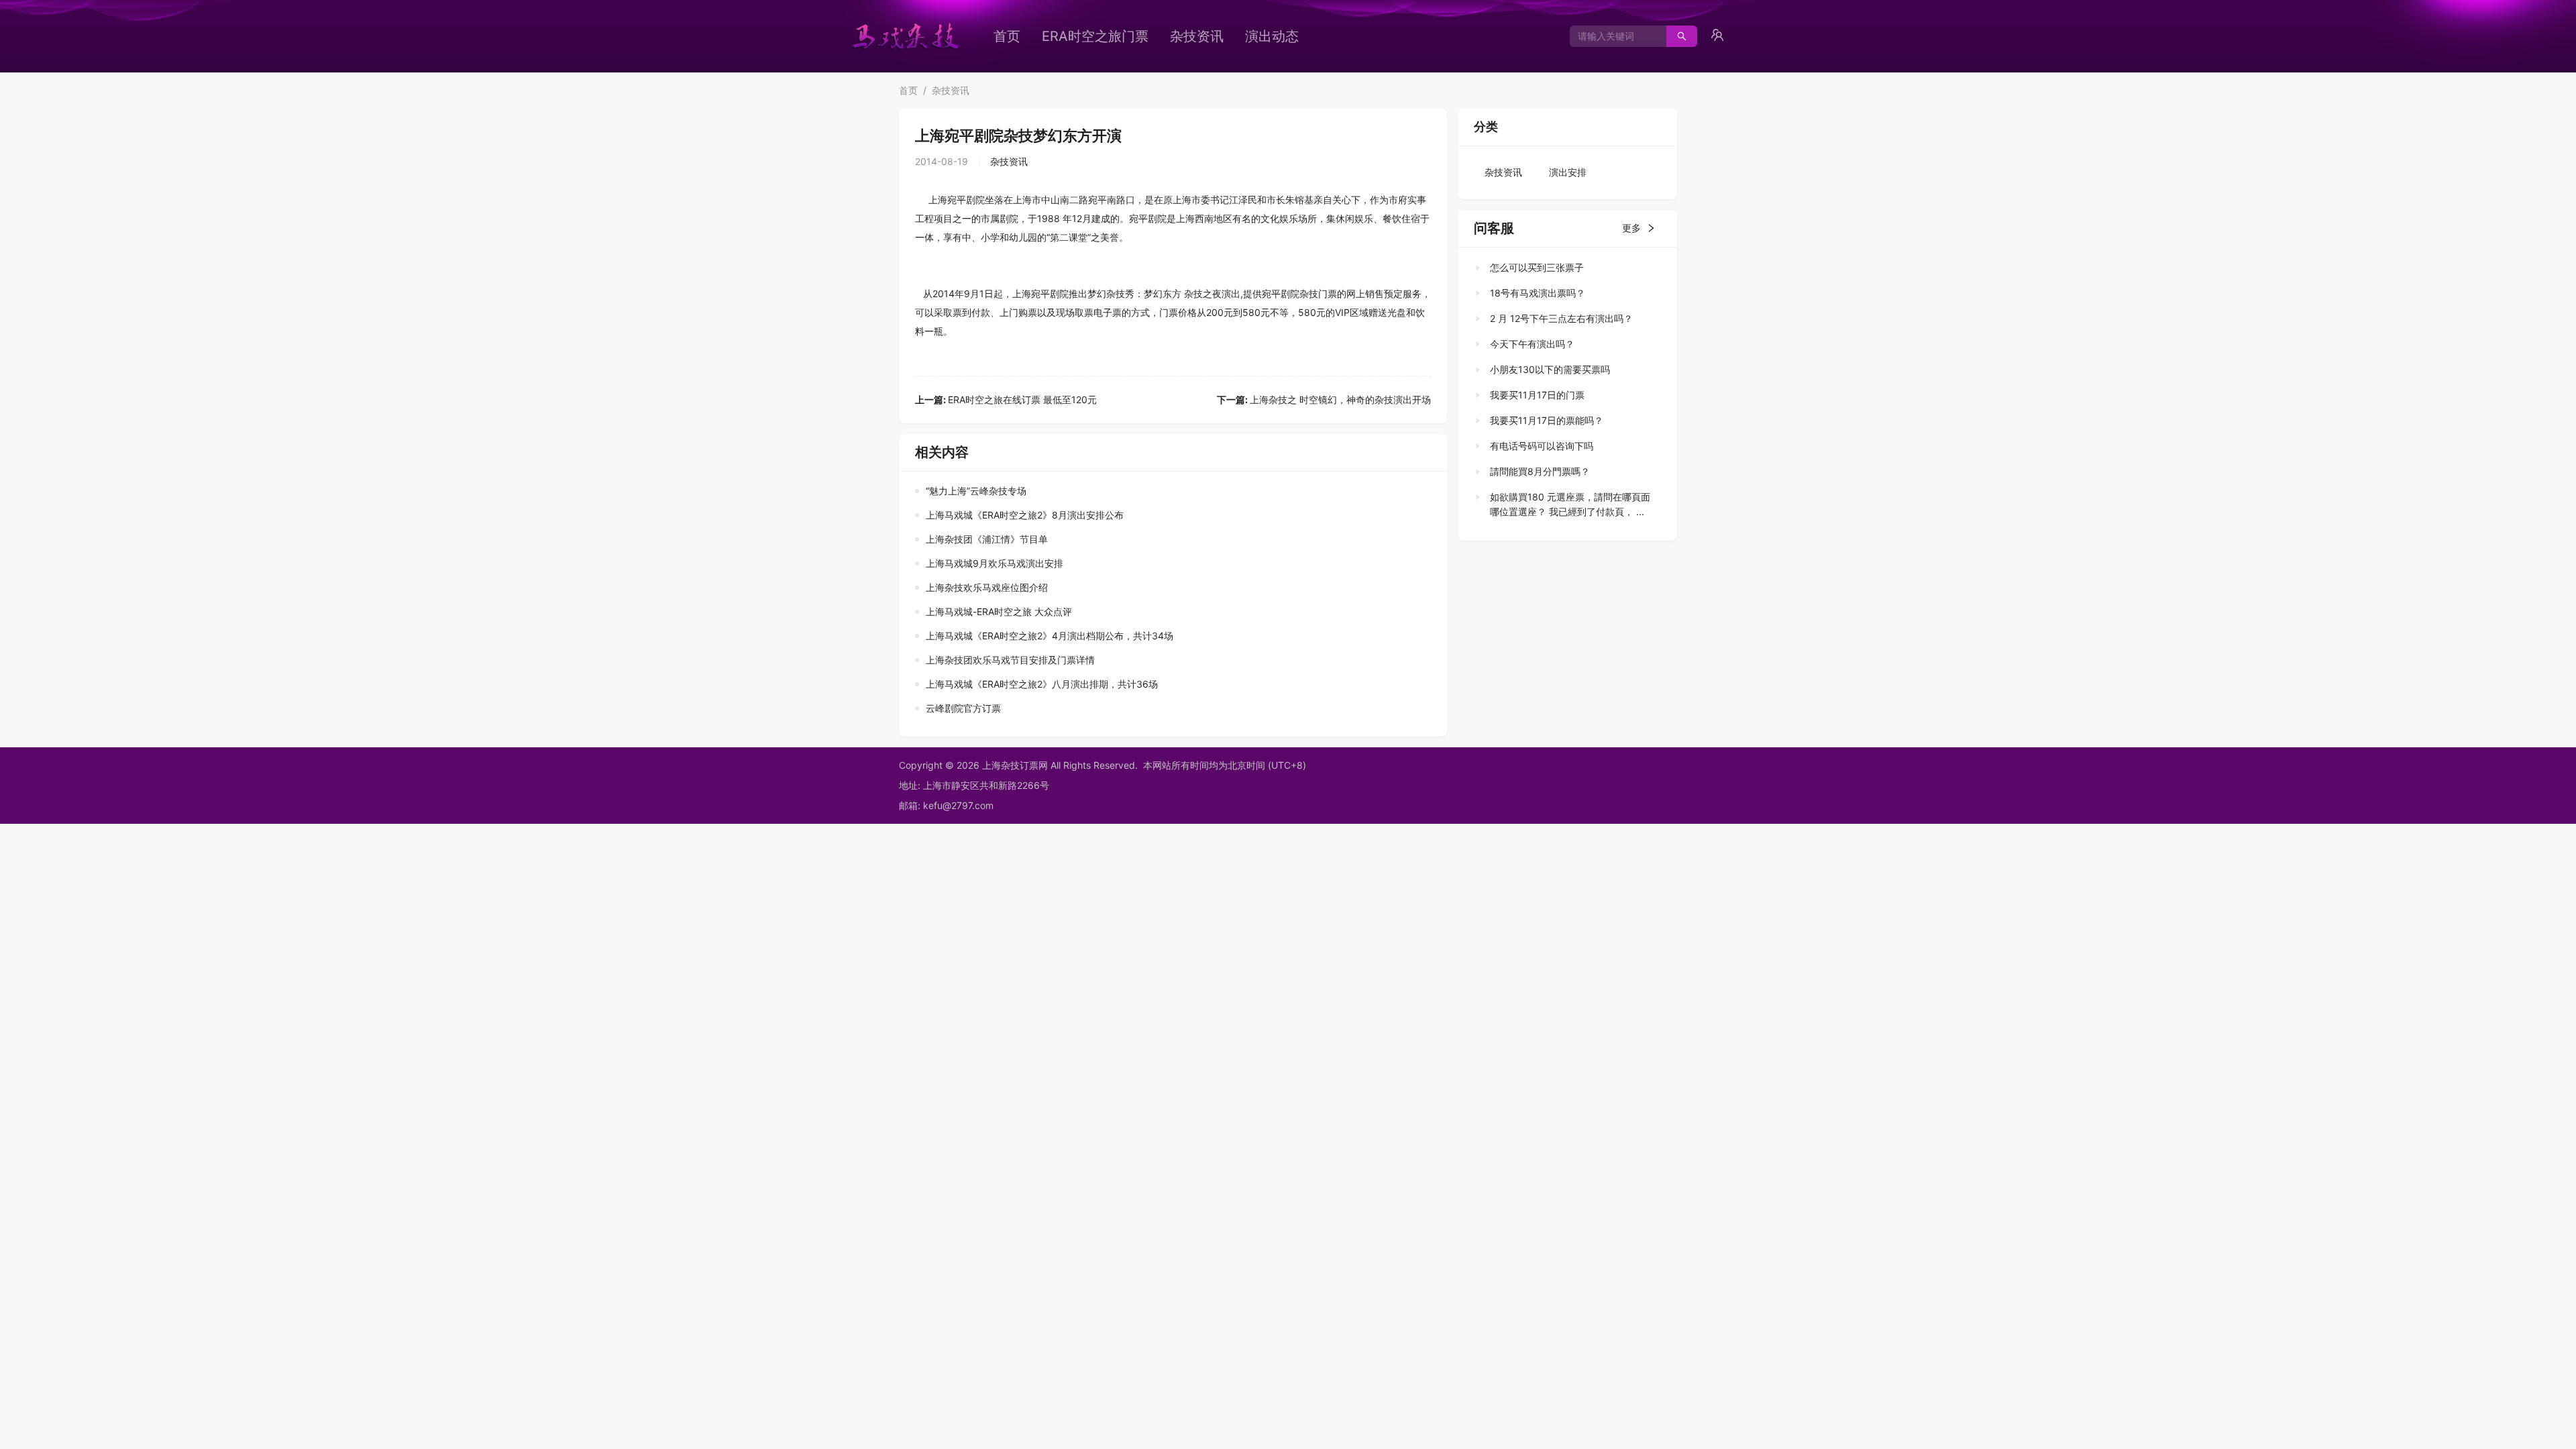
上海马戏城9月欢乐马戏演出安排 (995, 563)
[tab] (1563, 268)
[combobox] (1613, 36)
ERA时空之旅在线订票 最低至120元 (1006, 399)
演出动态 (1272, 36)
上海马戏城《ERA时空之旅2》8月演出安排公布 (1025, 515)
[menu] (1204, 36)
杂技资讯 (1197, 36)
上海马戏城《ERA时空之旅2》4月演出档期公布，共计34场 (1050, 636)
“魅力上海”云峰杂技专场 (976, 491)
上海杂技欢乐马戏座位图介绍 (987, 587)
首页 (1007, 36)
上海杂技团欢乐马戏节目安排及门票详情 (1010, 660)
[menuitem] (1007, 36)
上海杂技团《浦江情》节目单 (987, 539)
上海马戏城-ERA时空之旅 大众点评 (999, 611)
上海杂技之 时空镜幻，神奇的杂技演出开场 (1324, 399)
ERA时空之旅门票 (1095, 36)
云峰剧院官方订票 (963, 708)
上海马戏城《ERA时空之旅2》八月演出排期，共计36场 (1042, 684)
